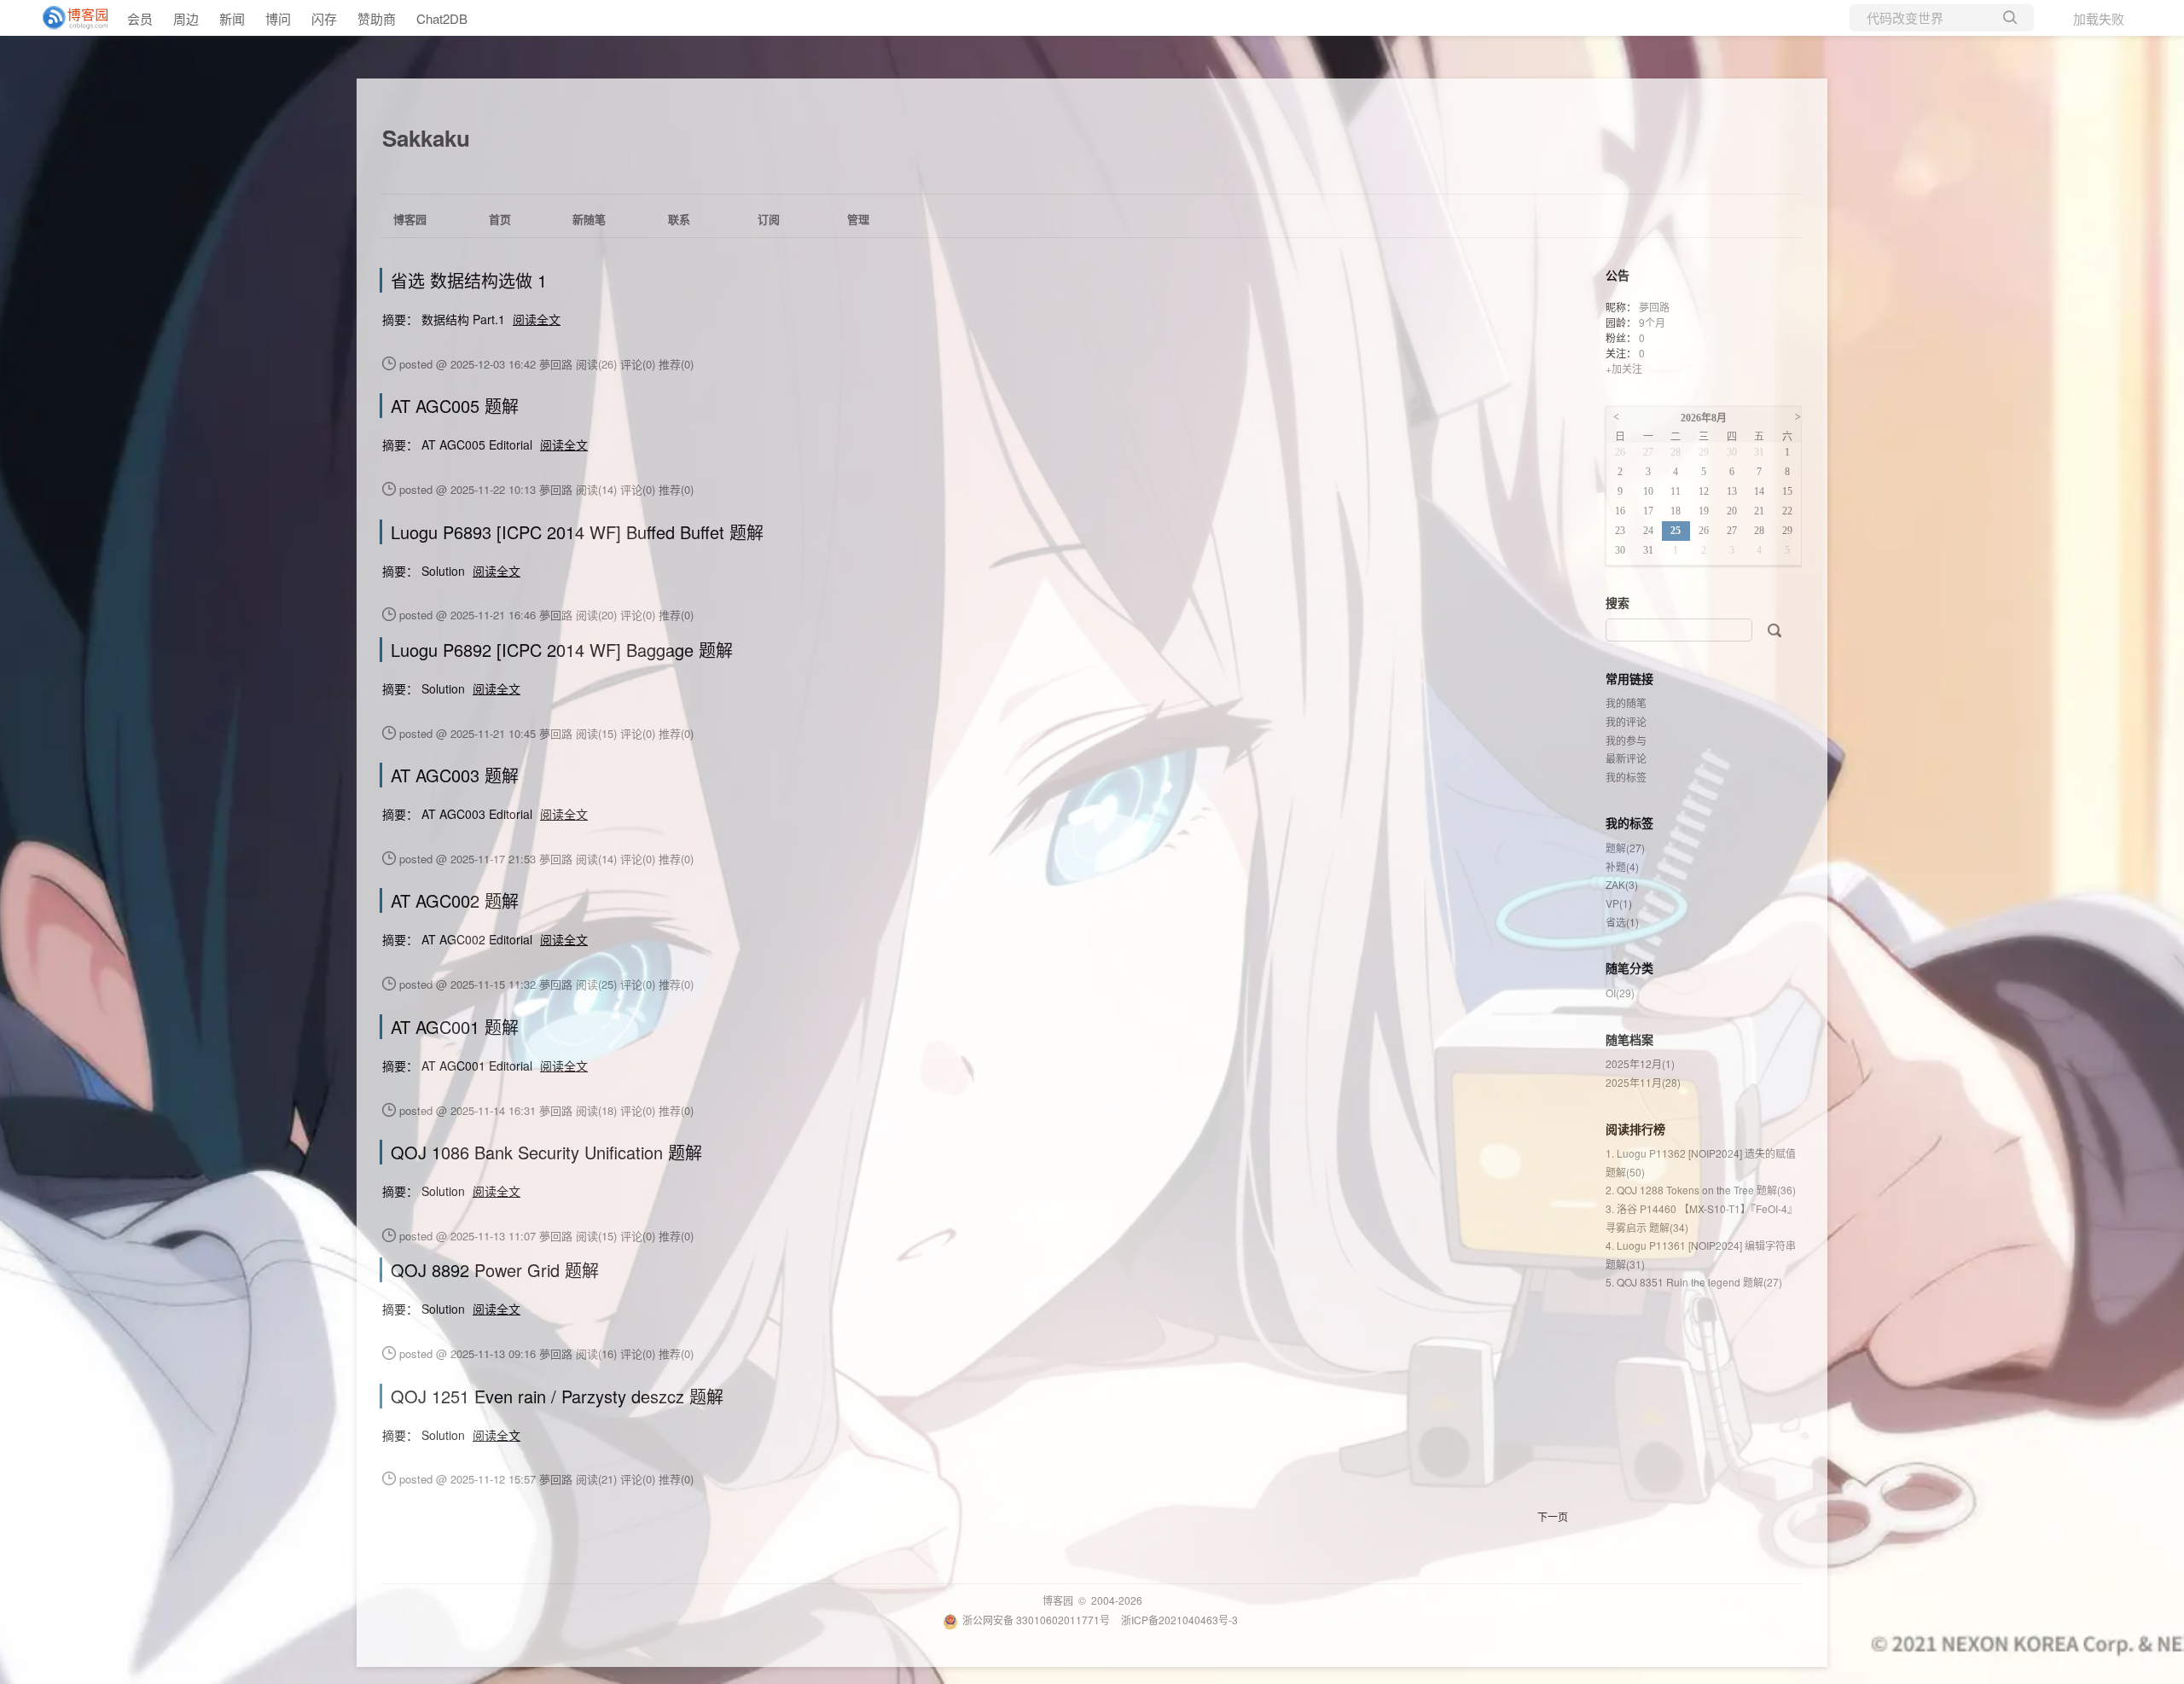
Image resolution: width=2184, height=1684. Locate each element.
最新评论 (1626, 758)
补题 (1622, 866)
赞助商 (377, 18)
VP (1619, 903)
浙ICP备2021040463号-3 (1179, 1620)
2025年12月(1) (1640, 1063)
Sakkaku (426, 138)
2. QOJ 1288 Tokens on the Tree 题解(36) (1701, 1190)
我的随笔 (1626, 703)
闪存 (324, 18)
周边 (186, 18)
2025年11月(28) (1643, 1082)
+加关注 (1624, 368)
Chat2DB (442, 18)
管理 (858, 219)
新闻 (232, 18)
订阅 (769, 219)
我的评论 (1626, 721)
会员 (140, 18)
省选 (1622, 922)
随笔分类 (1629, 967)
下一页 (1553, 1516)
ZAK (1622, 884)
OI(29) (1620, 993)
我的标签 (1626, 777)
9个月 (1652, 322)
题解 (1625, 848)
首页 (500, 219)
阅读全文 (537, 319)
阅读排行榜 (1635, 1129)
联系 (679, 219)
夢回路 (1654, 307)
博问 (278, 18)
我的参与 (1626, 740)
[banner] (68, 18)
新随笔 (589, 219)
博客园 (410, 219)
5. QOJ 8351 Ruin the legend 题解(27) (1694, 1282)
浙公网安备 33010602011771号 (1036, 1620)
